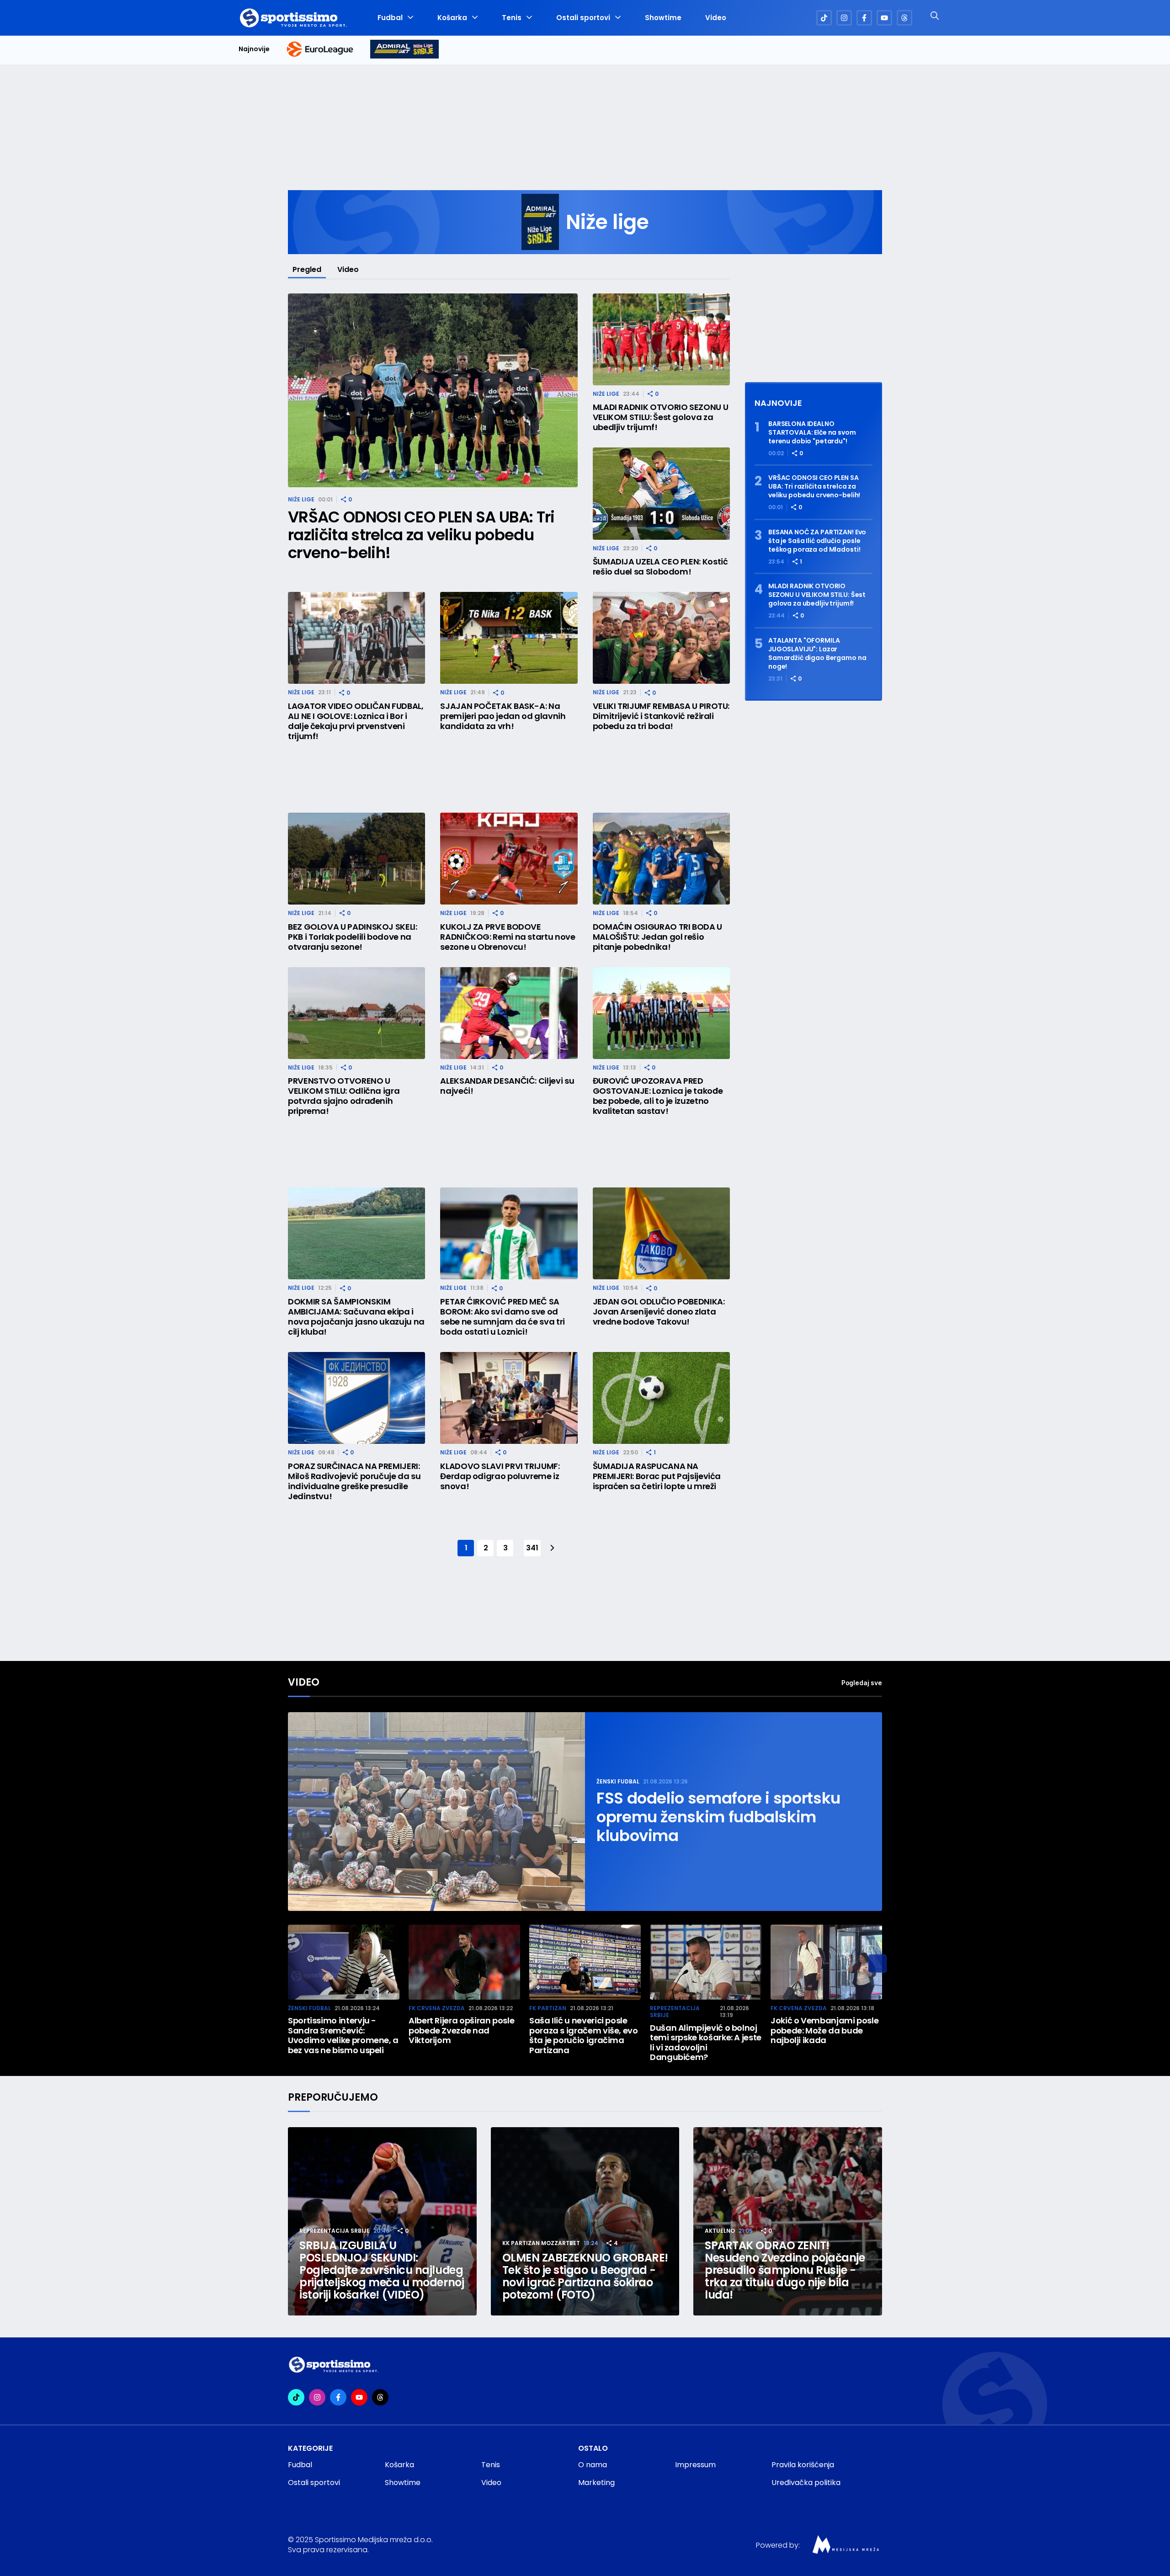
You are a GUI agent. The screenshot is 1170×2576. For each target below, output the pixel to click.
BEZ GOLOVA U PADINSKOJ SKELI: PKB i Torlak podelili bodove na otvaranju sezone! (353, 937)
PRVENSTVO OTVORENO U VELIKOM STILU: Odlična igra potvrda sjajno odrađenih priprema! (344, 1096)
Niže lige (301, 499)
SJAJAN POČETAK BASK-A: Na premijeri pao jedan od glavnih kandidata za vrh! (503, 716)
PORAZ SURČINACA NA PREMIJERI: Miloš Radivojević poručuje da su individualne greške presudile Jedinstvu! (354, 1481)
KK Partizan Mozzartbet (541, 2243)
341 (532, 1548)
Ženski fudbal (618, 1781)
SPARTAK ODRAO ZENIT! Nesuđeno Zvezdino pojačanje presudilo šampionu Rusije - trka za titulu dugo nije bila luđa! (785, 2270)
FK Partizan (548, 2008)
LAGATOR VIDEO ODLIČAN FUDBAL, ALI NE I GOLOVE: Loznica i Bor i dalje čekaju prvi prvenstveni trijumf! (356, 721)
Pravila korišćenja (803, 2465)
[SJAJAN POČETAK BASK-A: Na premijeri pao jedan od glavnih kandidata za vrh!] (509, 638)
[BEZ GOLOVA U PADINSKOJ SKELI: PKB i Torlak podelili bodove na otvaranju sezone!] (356, 859)
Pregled (307, 269)
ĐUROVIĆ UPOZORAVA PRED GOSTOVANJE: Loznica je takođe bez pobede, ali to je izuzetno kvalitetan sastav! (658, 1096)
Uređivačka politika (806, 2483)
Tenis (512, 18)
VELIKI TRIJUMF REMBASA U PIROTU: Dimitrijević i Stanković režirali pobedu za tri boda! (661, 716)
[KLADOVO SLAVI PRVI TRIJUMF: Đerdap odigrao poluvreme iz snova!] (509, 1398)
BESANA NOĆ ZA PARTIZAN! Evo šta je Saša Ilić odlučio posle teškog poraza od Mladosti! (817, 541)
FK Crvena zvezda (437, 2008)
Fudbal (390, 18)
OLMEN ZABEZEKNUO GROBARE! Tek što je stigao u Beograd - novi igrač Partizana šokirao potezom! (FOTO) (585, 2276)
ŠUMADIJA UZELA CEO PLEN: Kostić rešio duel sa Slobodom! (660, 567)
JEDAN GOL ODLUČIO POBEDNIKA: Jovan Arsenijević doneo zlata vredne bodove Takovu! (659, 1312)
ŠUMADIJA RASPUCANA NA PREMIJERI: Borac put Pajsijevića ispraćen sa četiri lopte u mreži (657, 1476)
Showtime (663, 18)
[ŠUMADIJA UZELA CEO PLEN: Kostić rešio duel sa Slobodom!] (661, 493)
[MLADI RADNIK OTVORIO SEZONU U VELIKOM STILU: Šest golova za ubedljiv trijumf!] (661, 339)
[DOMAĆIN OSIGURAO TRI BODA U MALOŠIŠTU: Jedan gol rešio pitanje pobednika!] (661, 859)
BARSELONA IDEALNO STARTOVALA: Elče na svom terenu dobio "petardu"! (812, 433)
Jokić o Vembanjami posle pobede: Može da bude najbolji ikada (824, 2030)
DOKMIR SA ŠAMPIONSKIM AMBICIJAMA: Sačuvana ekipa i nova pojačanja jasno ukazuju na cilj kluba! (356, 1317)
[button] (877, 1964)
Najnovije (254, 49)
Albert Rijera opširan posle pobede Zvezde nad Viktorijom (461, 2030)
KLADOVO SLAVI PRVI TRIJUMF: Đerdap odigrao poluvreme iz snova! (500, 1476)
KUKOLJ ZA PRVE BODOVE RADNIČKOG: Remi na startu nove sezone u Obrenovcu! (508, 937)
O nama (593, 2465)
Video (716, 18)
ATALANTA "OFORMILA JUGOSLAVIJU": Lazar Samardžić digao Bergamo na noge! (817, 654)
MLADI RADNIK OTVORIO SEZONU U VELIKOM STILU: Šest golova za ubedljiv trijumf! (661, 417)
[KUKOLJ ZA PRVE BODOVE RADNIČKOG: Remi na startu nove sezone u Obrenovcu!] (509, 859)
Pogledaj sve (862, 1683)
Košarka (452, 18)
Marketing (596, 2483)
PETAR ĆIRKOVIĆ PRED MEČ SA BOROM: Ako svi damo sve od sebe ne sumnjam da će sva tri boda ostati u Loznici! (503, 1317)
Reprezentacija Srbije (675, 2012)
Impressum (695, 2465)
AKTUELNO (720, 2231)
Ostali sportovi (583, 18)
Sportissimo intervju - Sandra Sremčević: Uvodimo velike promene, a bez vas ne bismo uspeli (343, 2035)
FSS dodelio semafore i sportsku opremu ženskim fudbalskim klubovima (718, 1817)
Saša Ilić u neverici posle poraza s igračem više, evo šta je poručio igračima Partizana (584, 2035)
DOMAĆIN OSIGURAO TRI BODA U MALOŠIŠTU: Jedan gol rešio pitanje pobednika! (657, 937)
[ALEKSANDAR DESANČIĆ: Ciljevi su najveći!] (509, 1013)
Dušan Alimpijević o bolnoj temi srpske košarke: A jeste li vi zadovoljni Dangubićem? (706, 2043)
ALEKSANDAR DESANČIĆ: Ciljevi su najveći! (507, 1086)
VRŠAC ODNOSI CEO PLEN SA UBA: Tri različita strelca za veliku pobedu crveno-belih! (421, 535)
